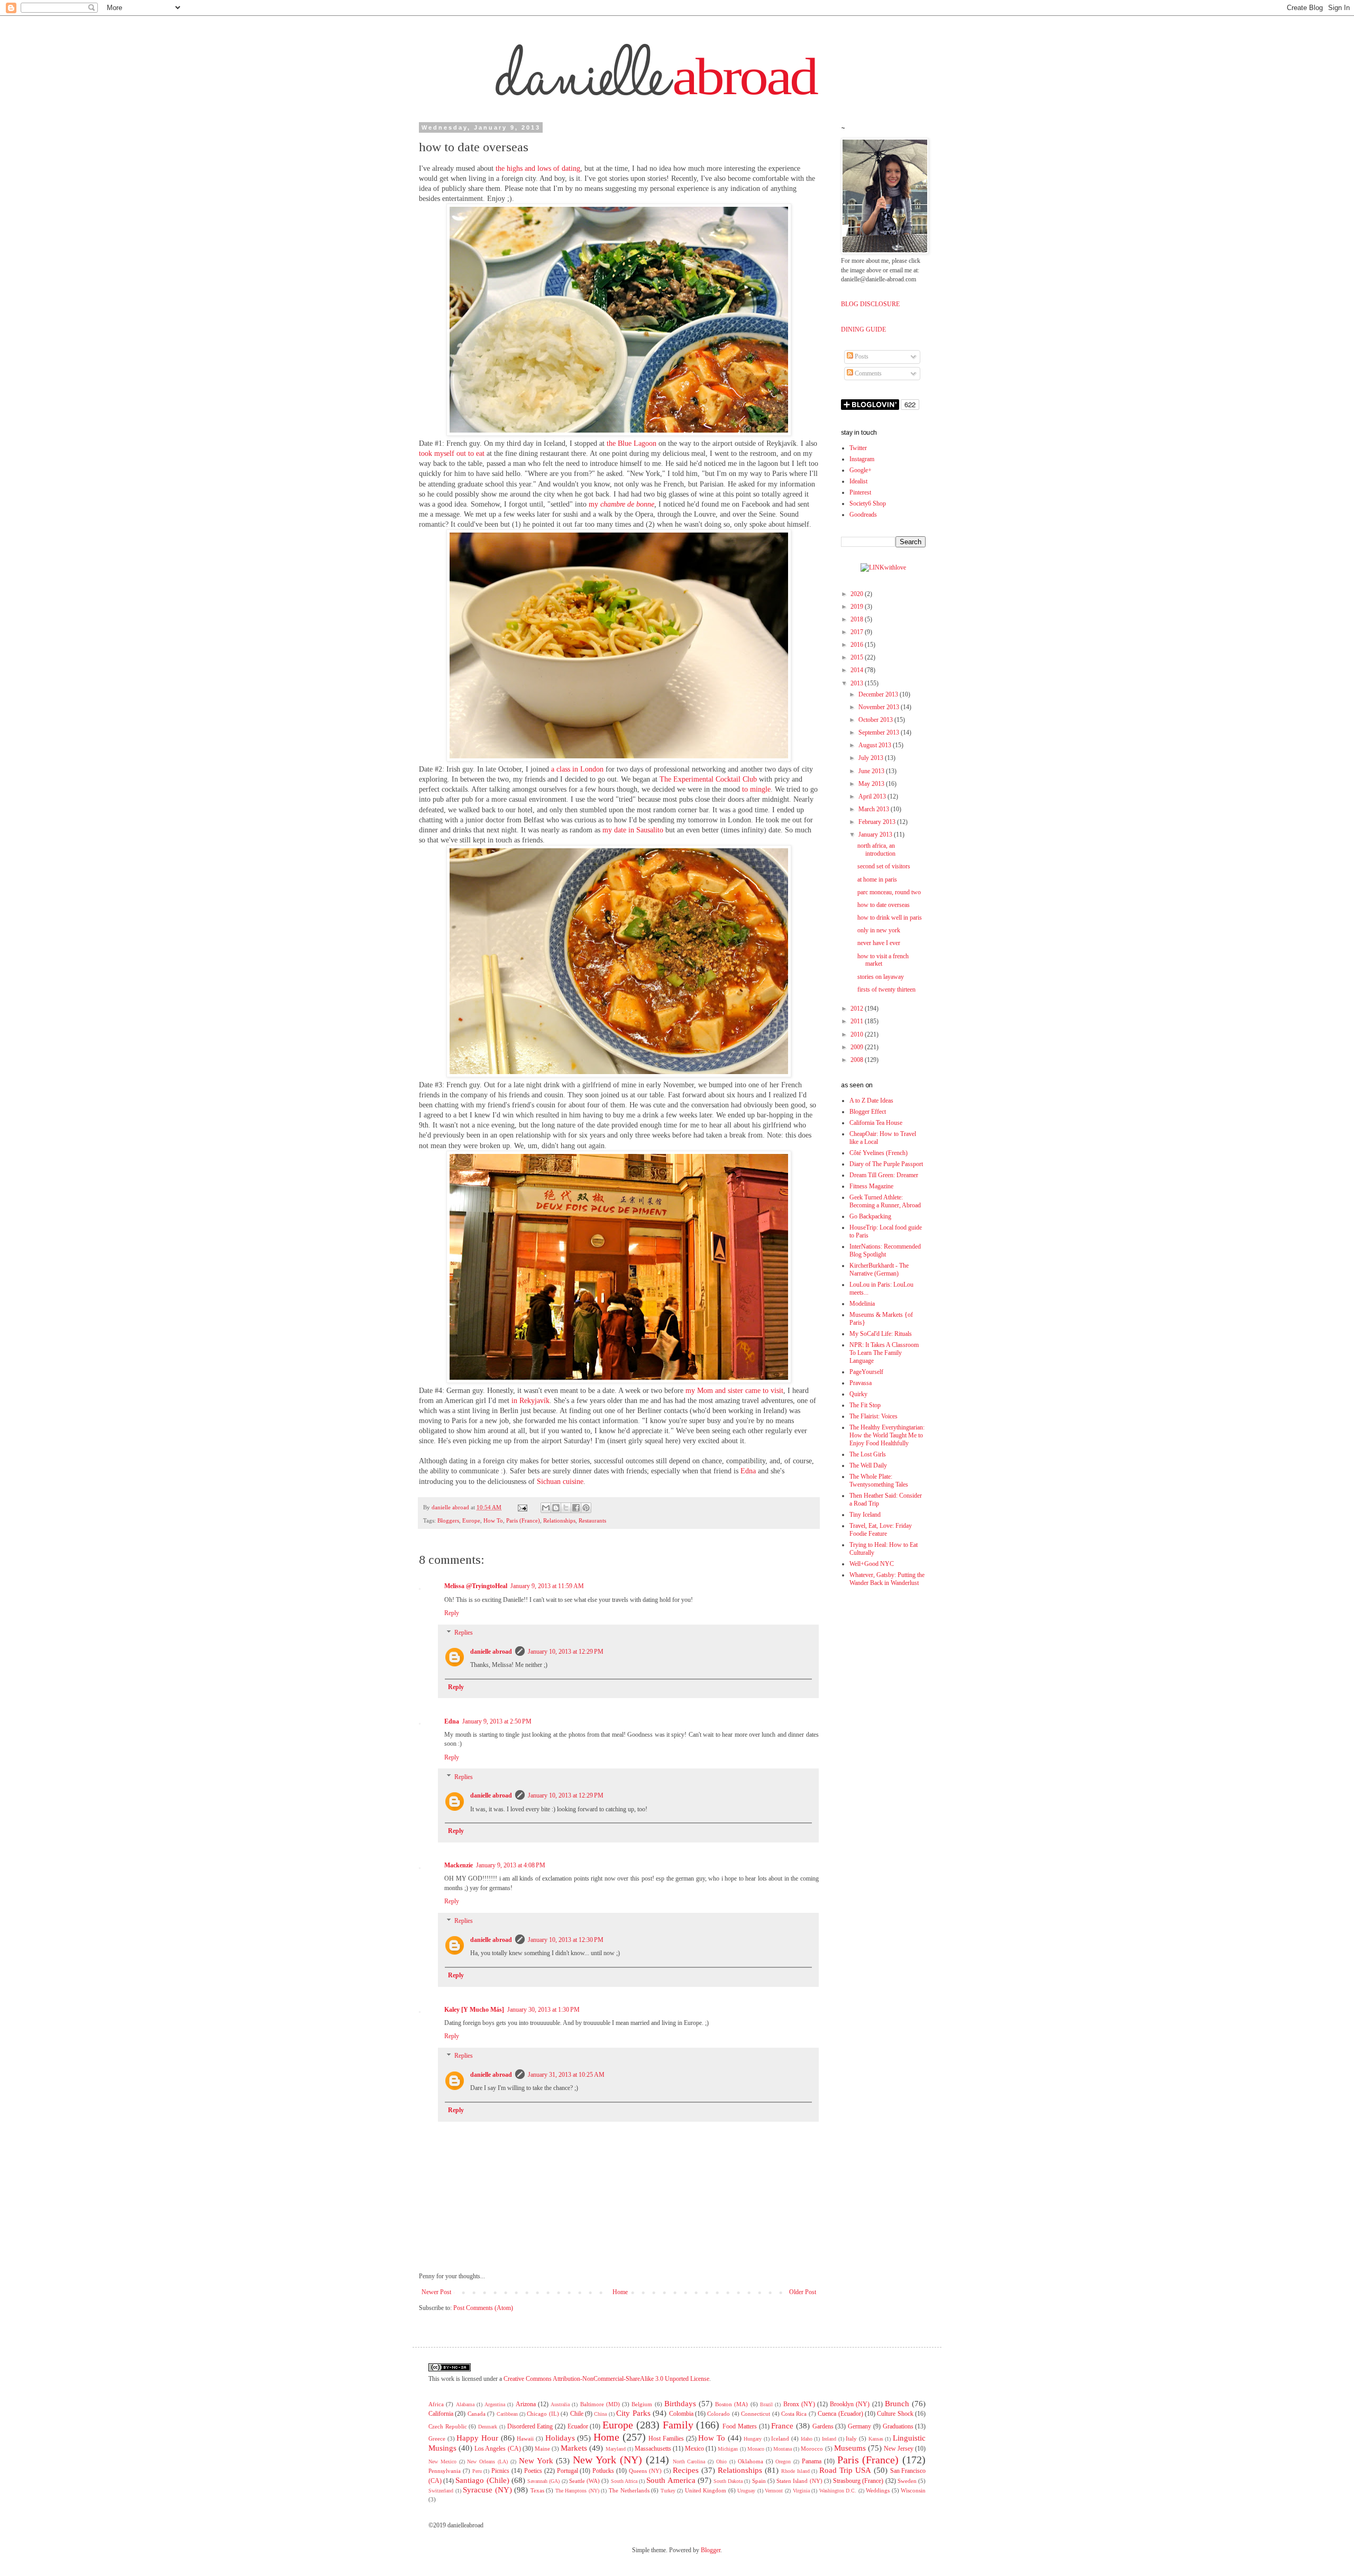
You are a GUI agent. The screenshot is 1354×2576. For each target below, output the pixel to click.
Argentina (495, 2404)
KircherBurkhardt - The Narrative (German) (879, 1269)
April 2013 (873, 796)
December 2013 (879, 694)
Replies (464, 1633)
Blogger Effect (868, 1112)
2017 (858, 632)
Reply (452, 1613)
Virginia (801, 2491)
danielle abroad (491, 1652)
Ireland (829, 2439)
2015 (858, 657)
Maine (542, 2449)
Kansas (876, 2439)
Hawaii (525, 2439)
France (782, 2426)
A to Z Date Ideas (871, 1101)
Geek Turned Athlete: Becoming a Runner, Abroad (885, 1201)
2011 (858, 1021)
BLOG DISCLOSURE (870, 304)
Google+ (861, 470)
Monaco (756, 2449)
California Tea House (876, 1123)
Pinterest (860, 492)
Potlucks (603, 2471)
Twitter (858, 448)
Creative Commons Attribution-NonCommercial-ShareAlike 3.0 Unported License (606, 2379)
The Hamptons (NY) (577, 2491)
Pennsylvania (445, 2471)
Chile (577, 2414)
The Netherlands (629, 2490)
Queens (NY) (645, 2471)
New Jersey (899, 2449)
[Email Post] (522, 1507)
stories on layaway (881, 977)
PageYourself (866, 1372)
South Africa (624, 2481)
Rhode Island (795, 2471)
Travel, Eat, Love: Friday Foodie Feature (881, 1530)
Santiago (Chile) (482, 2480)
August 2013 (876, 745)
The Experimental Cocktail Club (708, 779)
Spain (759, 2481)
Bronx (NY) (799, 2404)
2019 (858, 607)
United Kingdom (706, 2490)
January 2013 (876, 835)
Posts (861, 356)
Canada (477, 2414)
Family (678, 2425)
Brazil (766, 2404)
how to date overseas (884, 905)
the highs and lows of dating (538, 168)
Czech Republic (448, 2426)
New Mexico (442, 2462)
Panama (812, 2461)
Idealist (858, 481)
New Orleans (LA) (487, 2462)
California (441, 2414)
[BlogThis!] (556, 1508)
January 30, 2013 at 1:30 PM (543, 2010)
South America (671, 2480)
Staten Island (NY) (799, 2481)
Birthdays (680, 2404)
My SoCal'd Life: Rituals (881, 1334)
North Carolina (689, 2462)
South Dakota (728, 2481)
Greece (437, 2439)
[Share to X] (566, 1508)
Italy (851, 2439)
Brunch (897, 2404)
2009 (858, 1047)
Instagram (862, 459)
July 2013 (872, 758)
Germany (859, 2426)
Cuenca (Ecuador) (840, 2414)
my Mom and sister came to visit (734, 1391)
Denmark (488, 2427)
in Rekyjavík (530, 1401)
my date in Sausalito (633, 830)
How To (493, 1520)
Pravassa (861, 1383)
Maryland (616, 2449)
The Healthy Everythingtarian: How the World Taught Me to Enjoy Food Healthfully (887, 1435)
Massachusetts (653, 2449)
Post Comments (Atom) (483, 2308)
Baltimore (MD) (600, 2404)
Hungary (753, 2439)
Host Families (666, 2439)
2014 (858, 670)
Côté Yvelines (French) (879, 1153)
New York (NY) (607, 2460)
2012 (858, 1009)
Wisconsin (913, 2490)
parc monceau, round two (889, 892)
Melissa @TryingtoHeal (476, 1586)
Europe (471, 1520)
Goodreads (863, 515)
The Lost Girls (868, 1454)
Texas (537, 2490)
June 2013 (872, 771)
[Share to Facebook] (576, 1508)
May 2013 (872, 784)
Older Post (803, 2292)
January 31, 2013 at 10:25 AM (566, 2075)
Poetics (533, 2471)
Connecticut (756, 2414)
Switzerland (441, 2491)
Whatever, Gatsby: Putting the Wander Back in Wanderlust (887, 1579)
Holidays (560, 2438)
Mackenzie (459, 1865)
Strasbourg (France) (858, 2481)
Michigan (728, 2449)
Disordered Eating (530, 2426)
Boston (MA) (731, 2404)
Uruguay (746, 2491)
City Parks (633, 2413)
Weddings (878, 2490)
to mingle (756, 789)
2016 (858, 645)
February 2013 (878, 822)
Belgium (642, 2404)
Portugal (568, 2471)
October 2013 (876, 720)
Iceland (780, 2439)
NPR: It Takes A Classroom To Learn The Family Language (884, 1353)
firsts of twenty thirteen (886, 989)
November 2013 (880, 707)
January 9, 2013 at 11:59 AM (547, 1586)
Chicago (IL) (543, 2414)
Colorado (719, 2414)
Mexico (694, 2449)
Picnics (500, 2471)
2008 (858, 1060)
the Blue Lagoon (632, 443)
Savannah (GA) (543, 2481)
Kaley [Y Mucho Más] (474, 2010)
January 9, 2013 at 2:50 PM (497, 1721)
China (600, 2414)
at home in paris (877, 879)
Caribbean (507, 2414)
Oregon (783, 2462)
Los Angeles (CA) (497, 2449)
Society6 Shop (868, 503)
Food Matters (740, 2426)
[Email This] (546, 1508)
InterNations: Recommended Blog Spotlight (885, 1250)
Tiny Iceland (865, 1515)
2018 (858, 619)
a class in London (577, 769)
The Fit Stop (865, 1405)
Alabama (465, 2404)
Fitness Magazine (871, 1186)
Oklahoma (751, 2461)
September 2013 (880, 732)
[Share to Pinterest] (586, 1508)
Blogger (711, 2550)
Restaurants (592, 1520)
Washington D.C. (838, 2491)
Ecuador (578, 2426)
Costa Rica (794, 2414)
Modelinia (862, 1304)
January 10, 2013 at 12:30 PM (566, 1940)
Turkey (668, 2491)
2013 (858, 683)
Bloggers (448, 1520)
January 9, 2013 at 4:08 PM (511, 1865)
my (594, 504)
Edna (748, 1471)
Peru (477, 2471)
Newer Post (436, 2292)
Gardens (823, 2426)
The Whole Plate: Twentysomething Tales (879, 1480)
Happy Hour (477, 2438)
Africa (436, 2404)
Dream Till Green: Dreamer (884, 1175)
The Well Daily (868, 1465)
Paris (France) (523, 1520)
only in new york (879, 930)
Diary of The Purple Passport (886, 1164)
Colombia (681, 2414)
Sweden (907, 2481)
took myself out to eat (452, 453)
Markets (574, 2448)
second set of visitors (884, 866)
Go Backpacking (870, 1216)
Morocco (812, 2449)
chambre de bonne (627, 504)
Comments (867, 373)
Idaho (807, 2439)
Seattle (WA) (584, 2481)
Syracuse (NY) (487, 2490)
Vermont (774, 2491)
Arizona (526, 2404)
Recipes (686, 2470)
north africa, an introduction (876, 850)
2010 (858, 1034)
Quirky (858, 1394)
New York (536, 2461)
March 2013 (875, 809)
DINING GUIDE (863, 329)
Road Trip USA (845, 2470)
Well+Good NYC (872, 1564)
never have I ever (879, 943)
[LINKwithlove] (883, 567)
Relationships (559, 1520)
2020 (858, 594)
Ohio (721, 2462)
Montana (783, 2449)
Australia (560, 2404)
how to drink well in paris (890, 918)
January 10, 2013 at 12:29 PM (566, 1652)
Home (620, 2292)
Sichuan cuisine (560, 1482)
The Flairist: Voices (873, 1416)
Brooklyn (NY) (850, 2404)
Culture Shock (895, 2414)
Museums (850, 2448)
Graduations (898, 2426)
